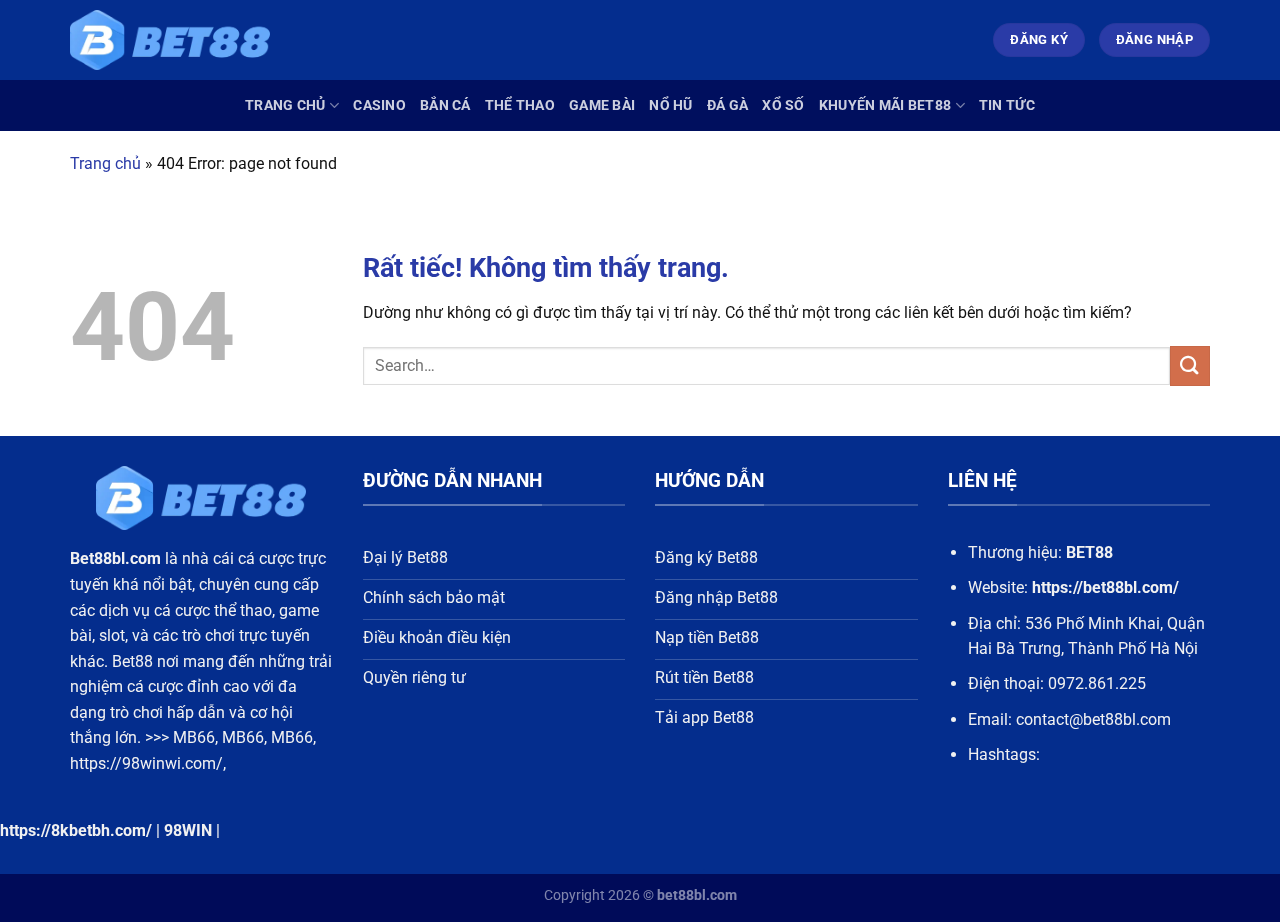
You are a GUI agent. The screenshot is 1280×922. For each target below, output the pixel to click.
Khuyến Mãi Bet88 (885, 105)
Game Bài (602, 105)
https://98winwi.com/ (146, 763)
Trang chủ (285, 105)
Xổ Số (783, 105)
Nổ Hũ (670, 105)
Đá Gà (727, 105)
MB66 (194, 737)
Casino (379, 105)
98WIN (188, 830)
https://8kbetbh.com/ (76, 830)
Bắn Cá (445, 105)
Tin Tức (1007, 105)
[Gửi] (1190, 365)
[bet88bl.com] (170, 40)
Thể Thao (520, 105)
